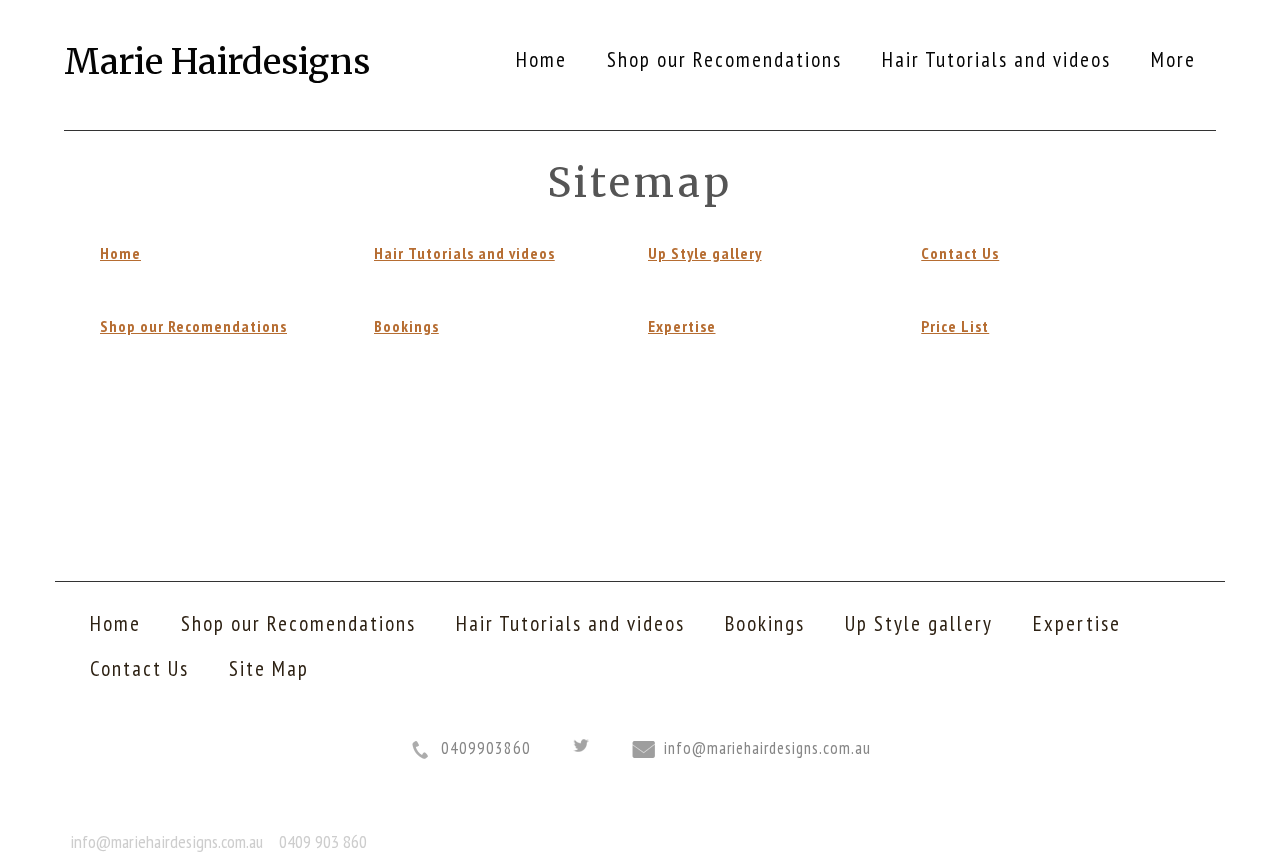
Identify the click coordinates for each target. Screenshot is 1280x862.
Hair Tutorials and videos (464, 253)
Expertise (682, 326)
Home (120, 253)
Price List (955, 326)
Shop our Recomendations (193, 326)
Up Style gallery (705, 253)
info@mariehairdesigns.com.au (767, 748)
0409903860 (486, 748)
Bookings (406, 326)
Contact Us (960, 253)
